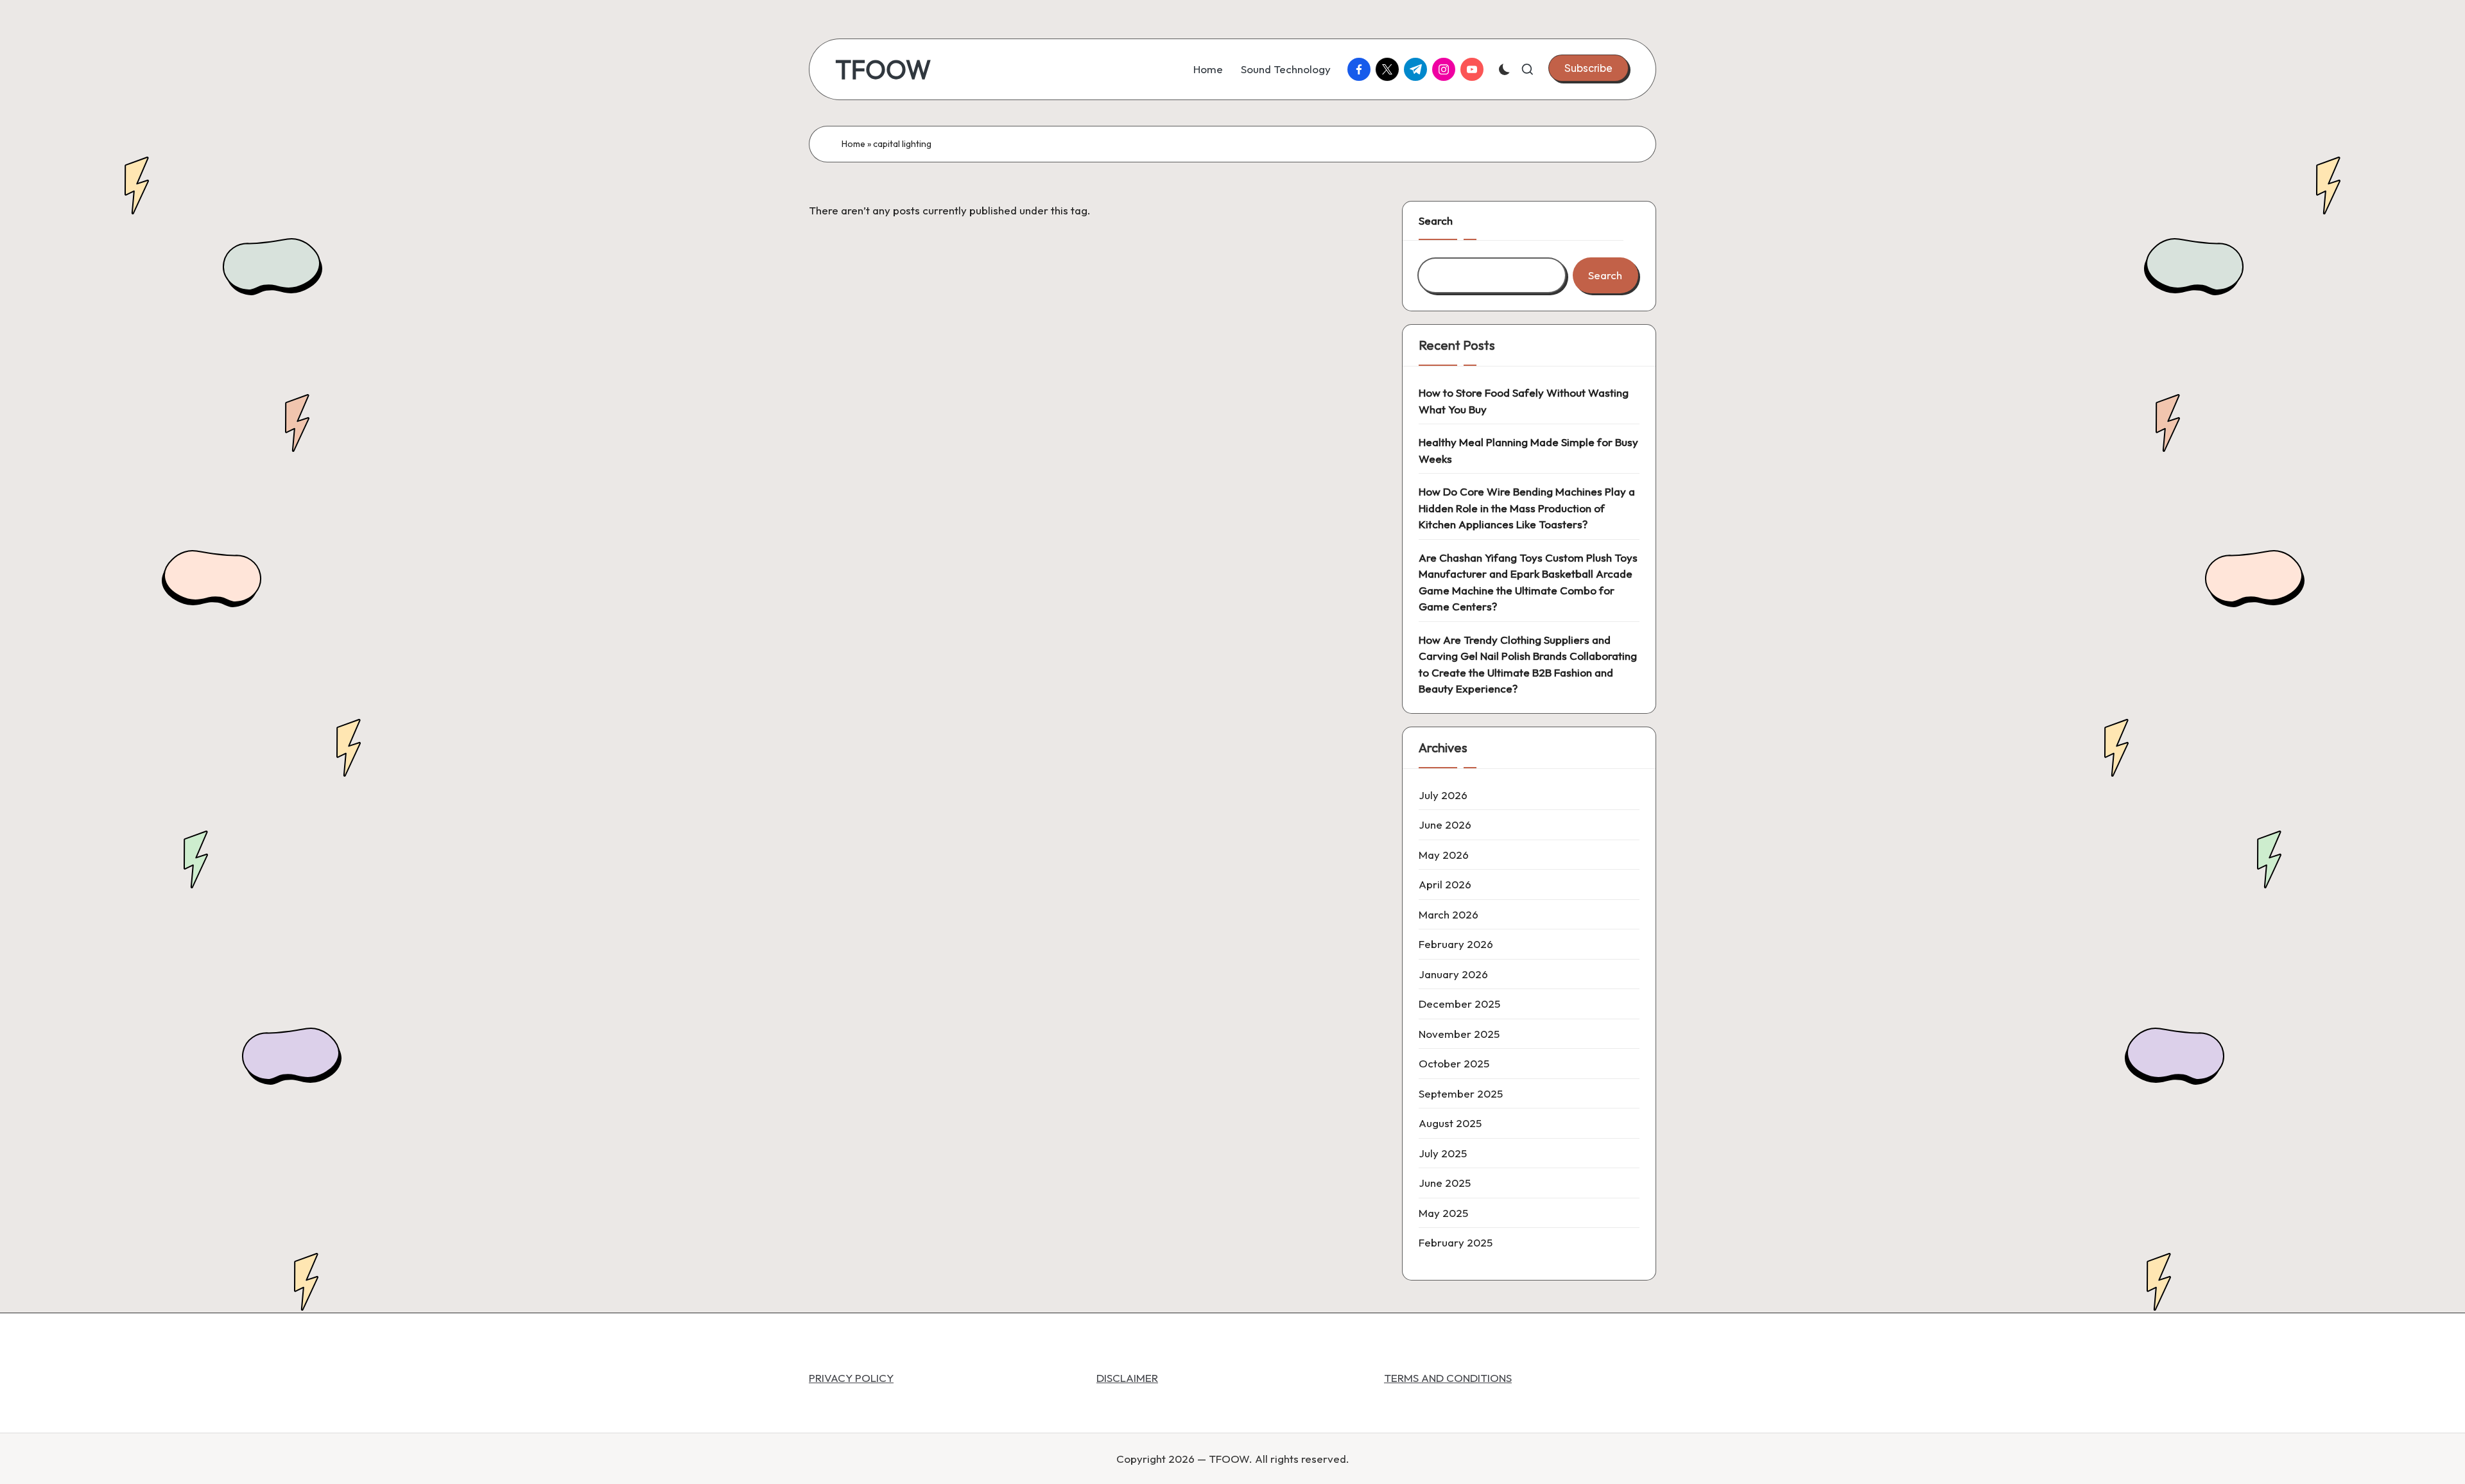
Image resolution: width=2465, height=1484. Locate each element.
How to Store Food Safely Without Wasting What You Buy (1524, 401)
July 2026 (1443, 795)
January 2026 (1453, 974)
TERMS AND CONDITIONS (1448, 1378)
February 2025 (1456, 1242)
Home (853, 144)
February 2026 (1456, 944)
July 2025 (1443, 1153)
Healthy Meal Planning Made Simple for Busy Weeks (1528, 450)
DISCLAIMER (1127, 1378)
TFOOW (883, 69)
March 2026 (1449, 914)
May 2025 (1443, 1213)
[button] (1588, 68)
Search (1436, 220)
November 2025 (1459, 1034)
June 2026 (1445, 824)
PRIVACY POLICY (851, 1378)
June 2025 (1445, 1183)
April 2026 (1445, 884)
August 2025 (1450, 1123)
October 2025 (1454, 1063)
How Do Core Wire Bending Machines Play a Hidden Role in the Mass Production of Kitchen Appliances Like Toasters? (1527, 508)
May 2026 (1444, 855)
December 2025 (1459, 1004)
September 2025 (1461, 1093)
